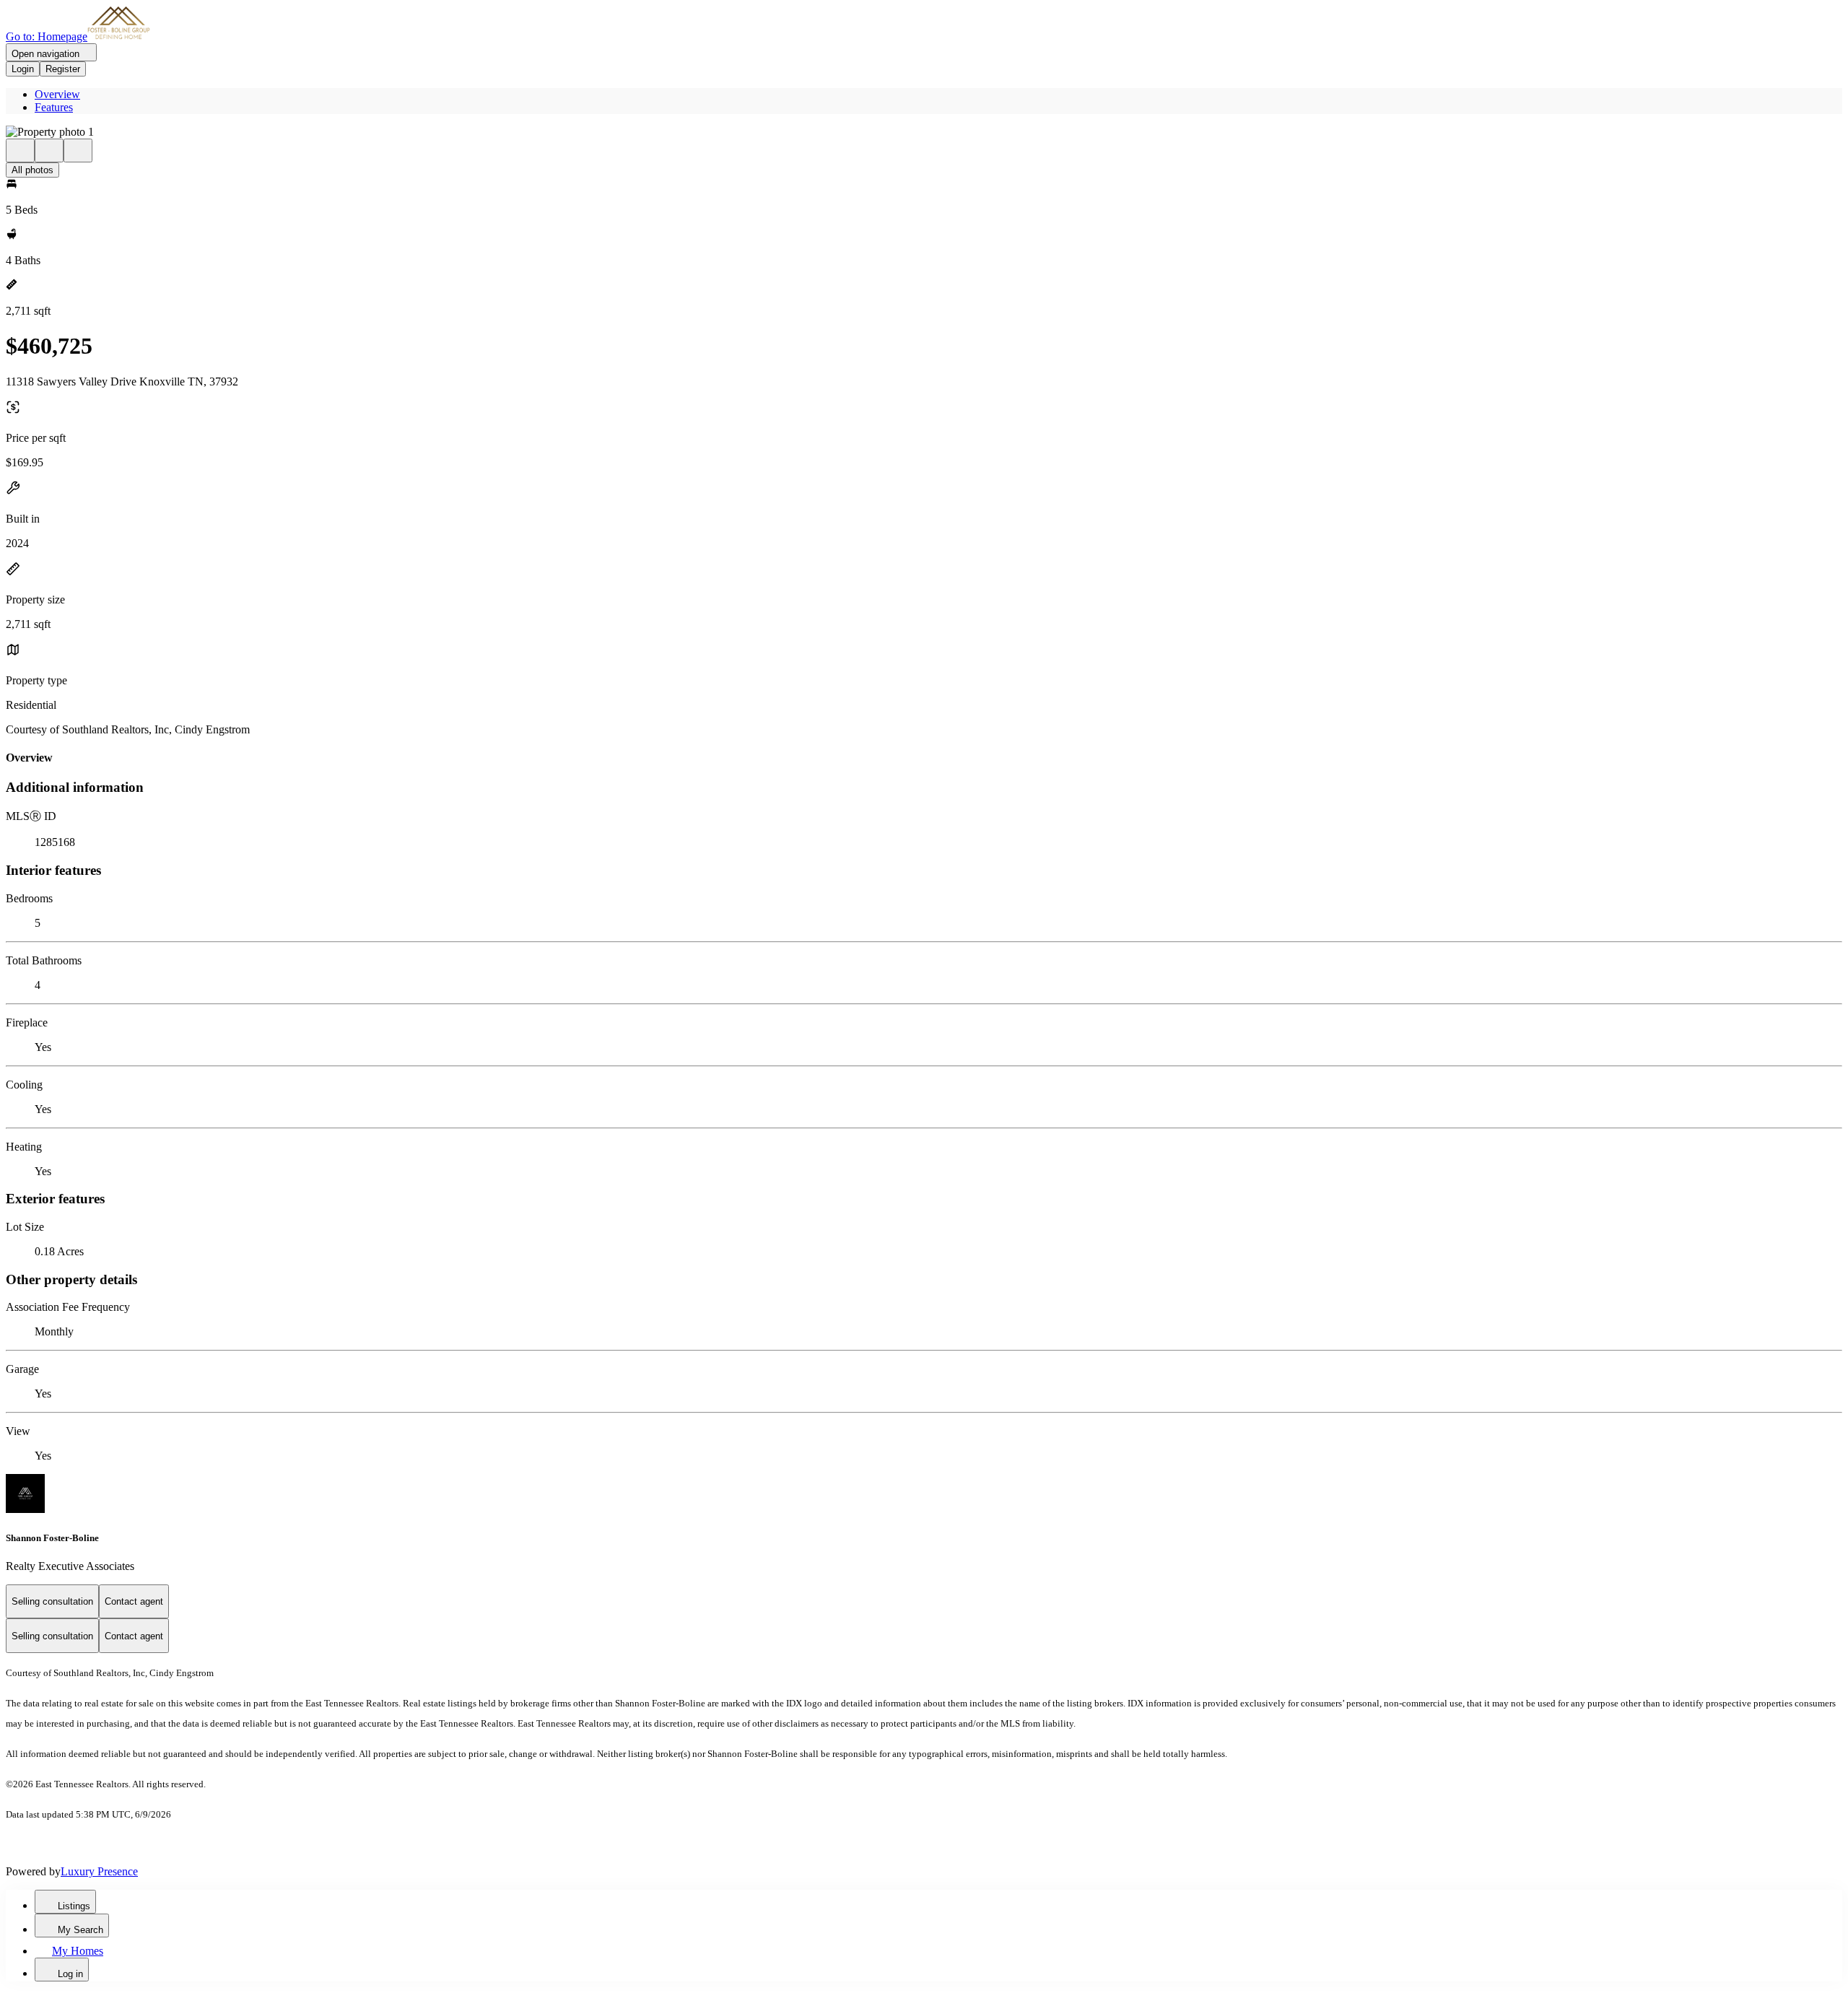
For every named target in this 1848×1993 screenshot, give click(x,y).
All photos (32, 170)
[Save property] (49, 151)
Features (54, 107)
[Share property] (78, 151)
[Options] (20, 151)
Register (63, 69)
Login (23, 69)
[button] (924, 132)
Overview (57, 94)
